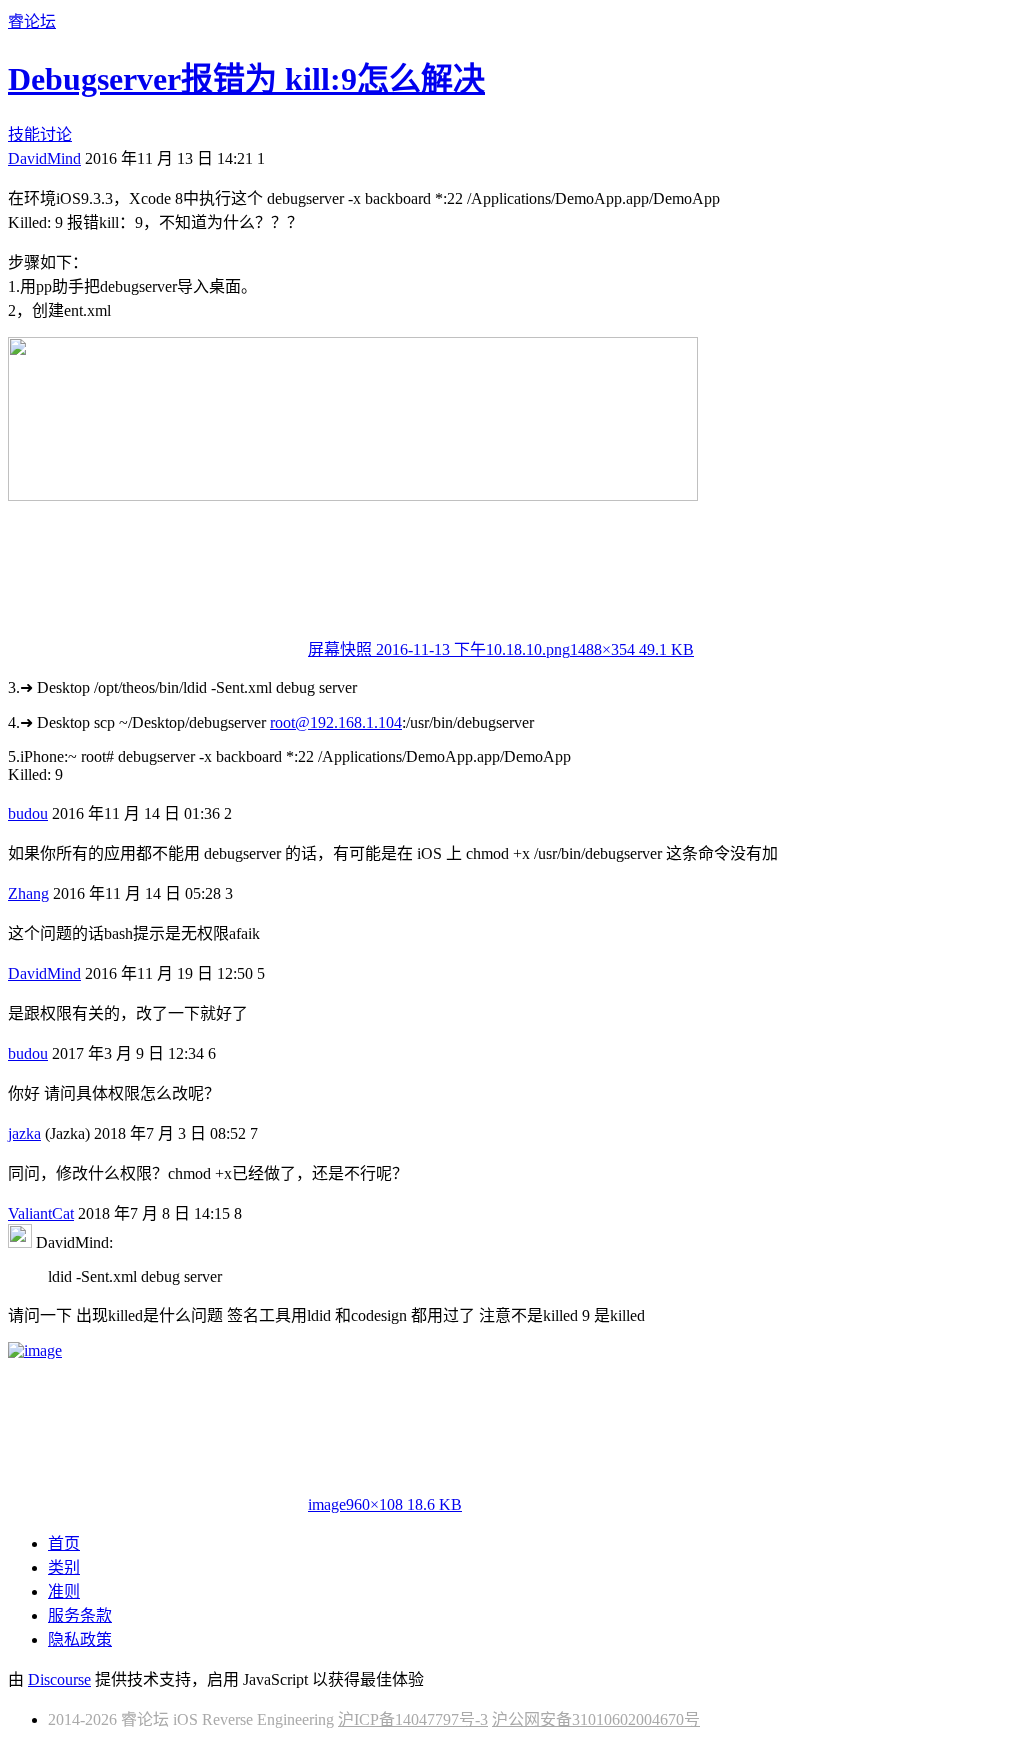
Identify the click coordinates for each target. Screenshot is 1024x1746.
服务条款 (80, 1615)
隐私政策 (80, 1639)
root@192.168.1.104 (336, 722)
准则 (64, 1591)
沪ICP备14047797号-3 (413, 1719)
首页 (64, 1543)
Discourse (59, 1679)
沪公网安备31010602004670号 (596, 1719)
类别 (64, 1567)
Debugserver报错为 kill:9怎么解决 (246, 79)
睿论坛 (32, 21)
